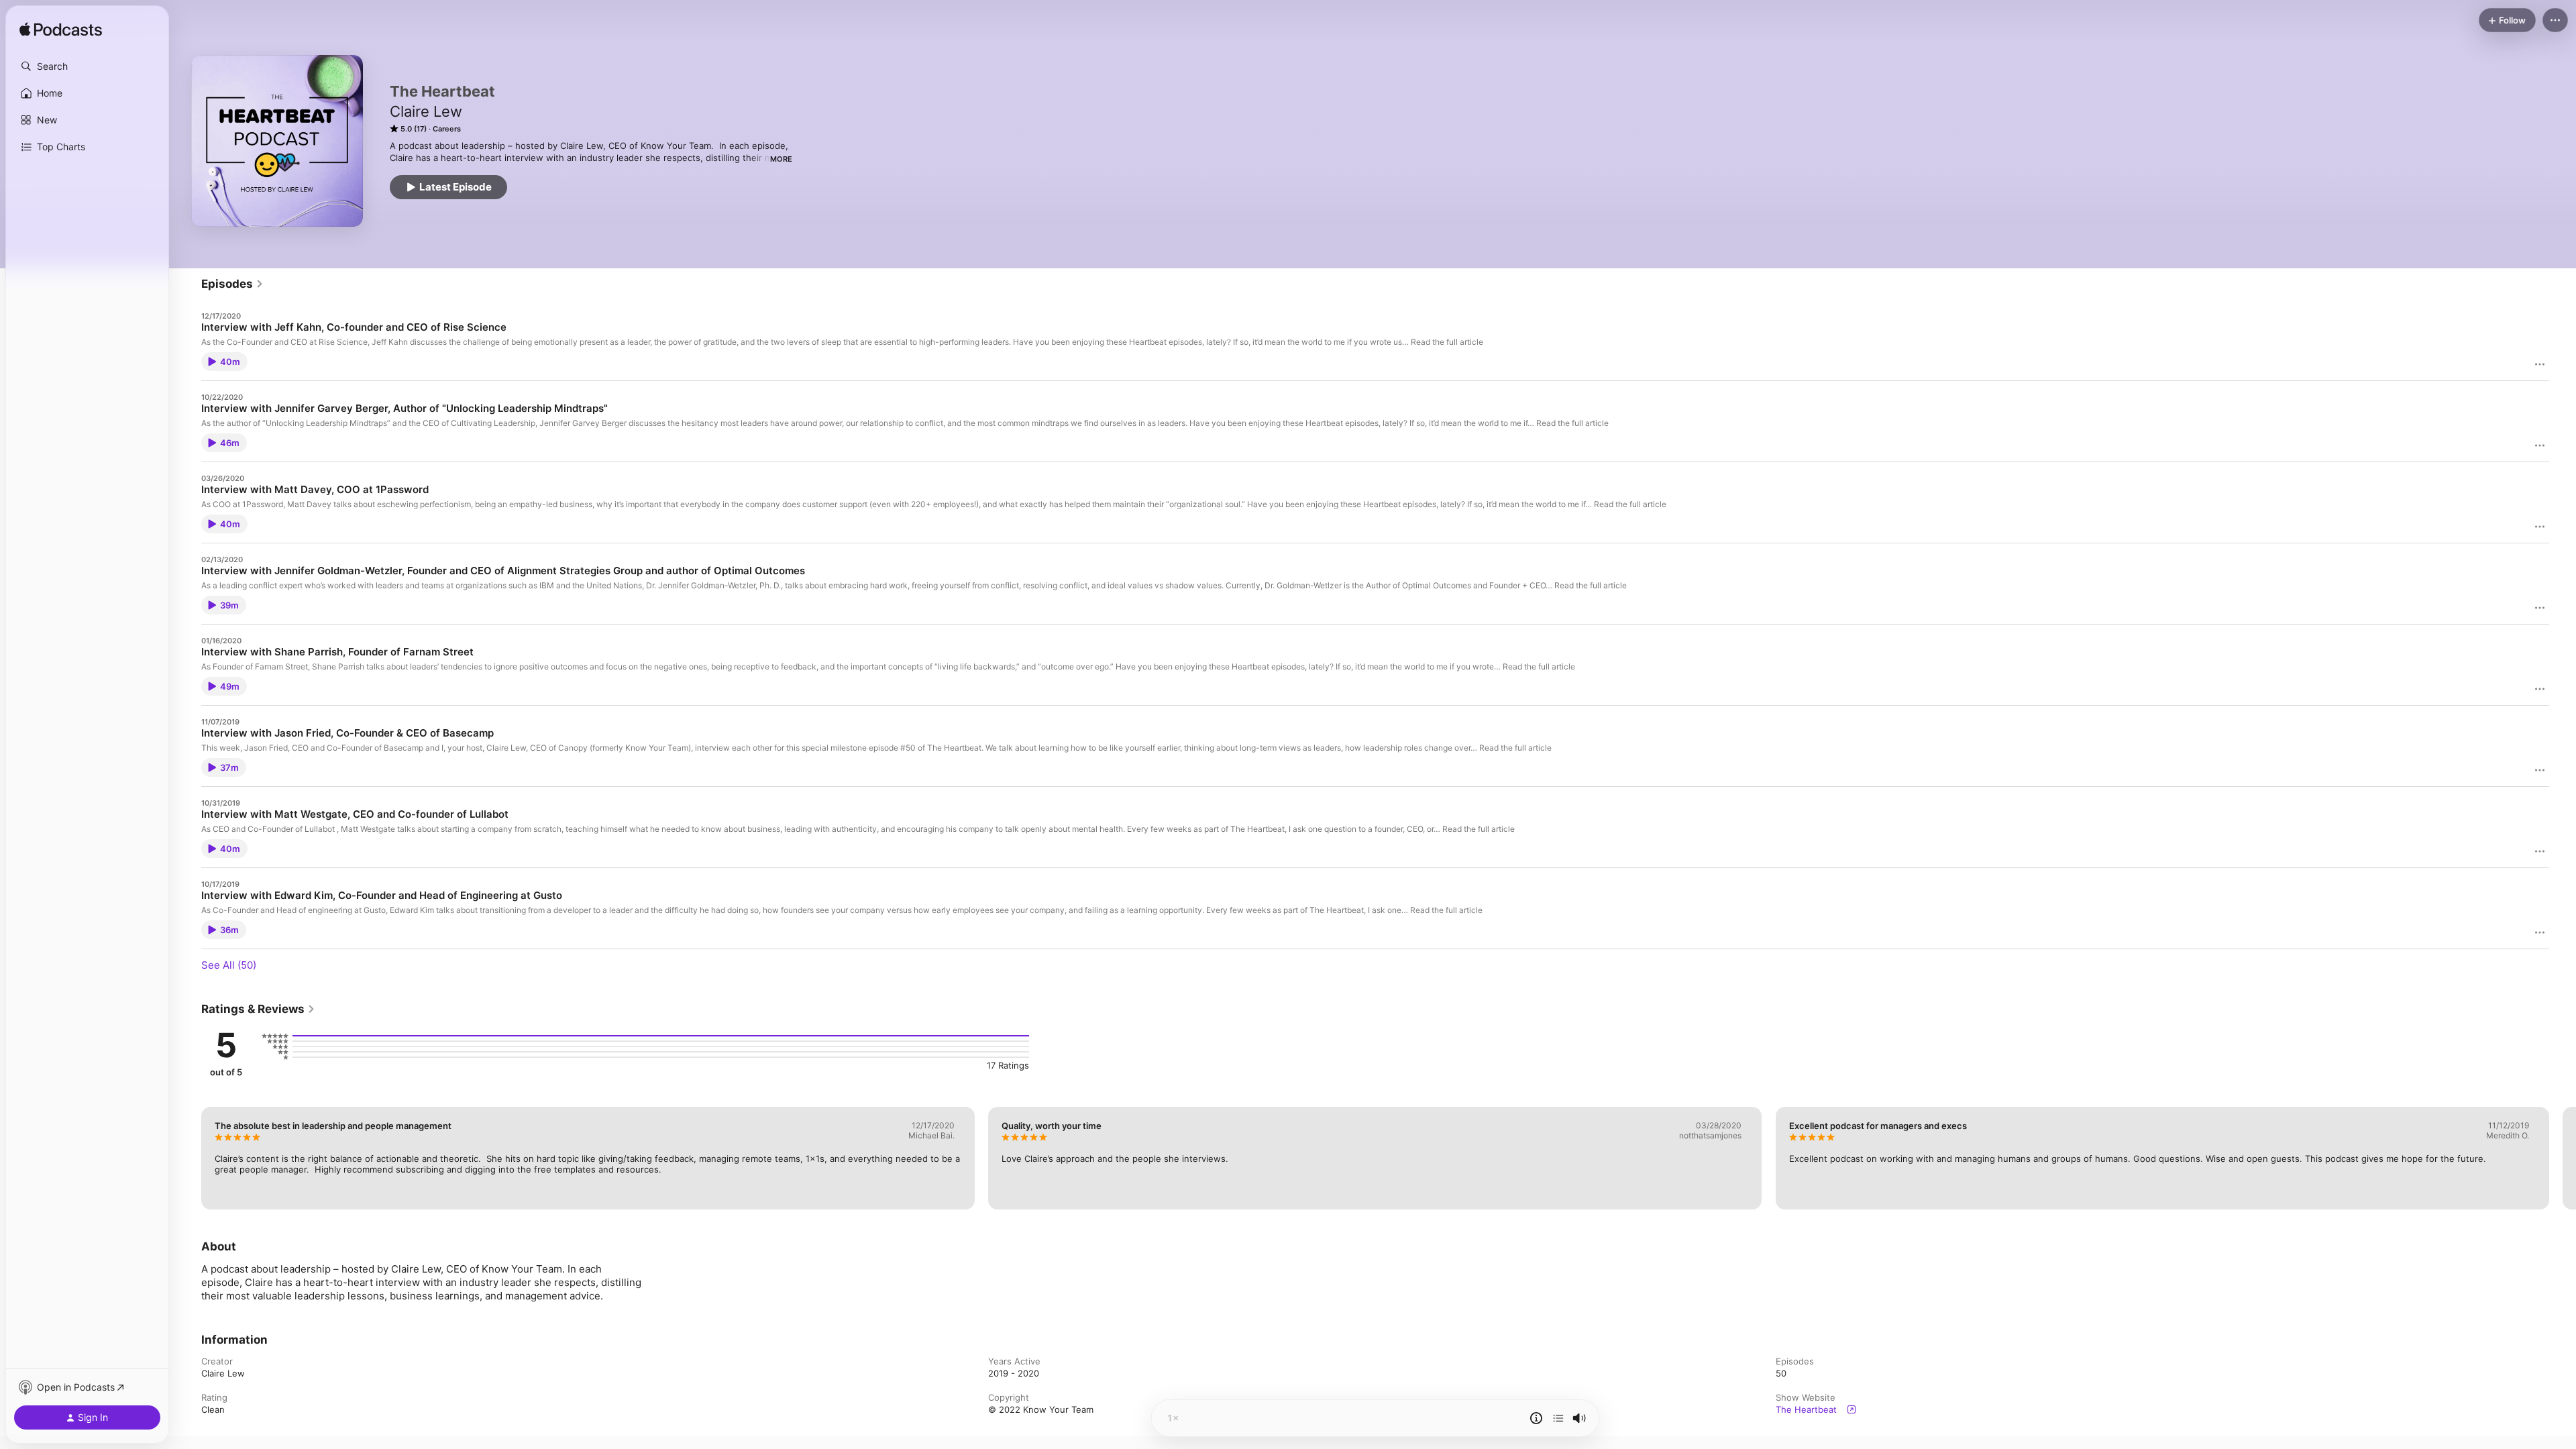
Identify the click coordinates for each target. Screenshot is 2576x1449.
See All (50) (229, 965)
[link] (232, 284)
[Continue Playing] (1558, 1418)
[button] (87, 66)
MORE (781, 159)
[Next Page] (2563, 1158)
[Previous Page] (188, 1158)
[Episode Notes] (1536, 1418)
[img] (61, 30)
